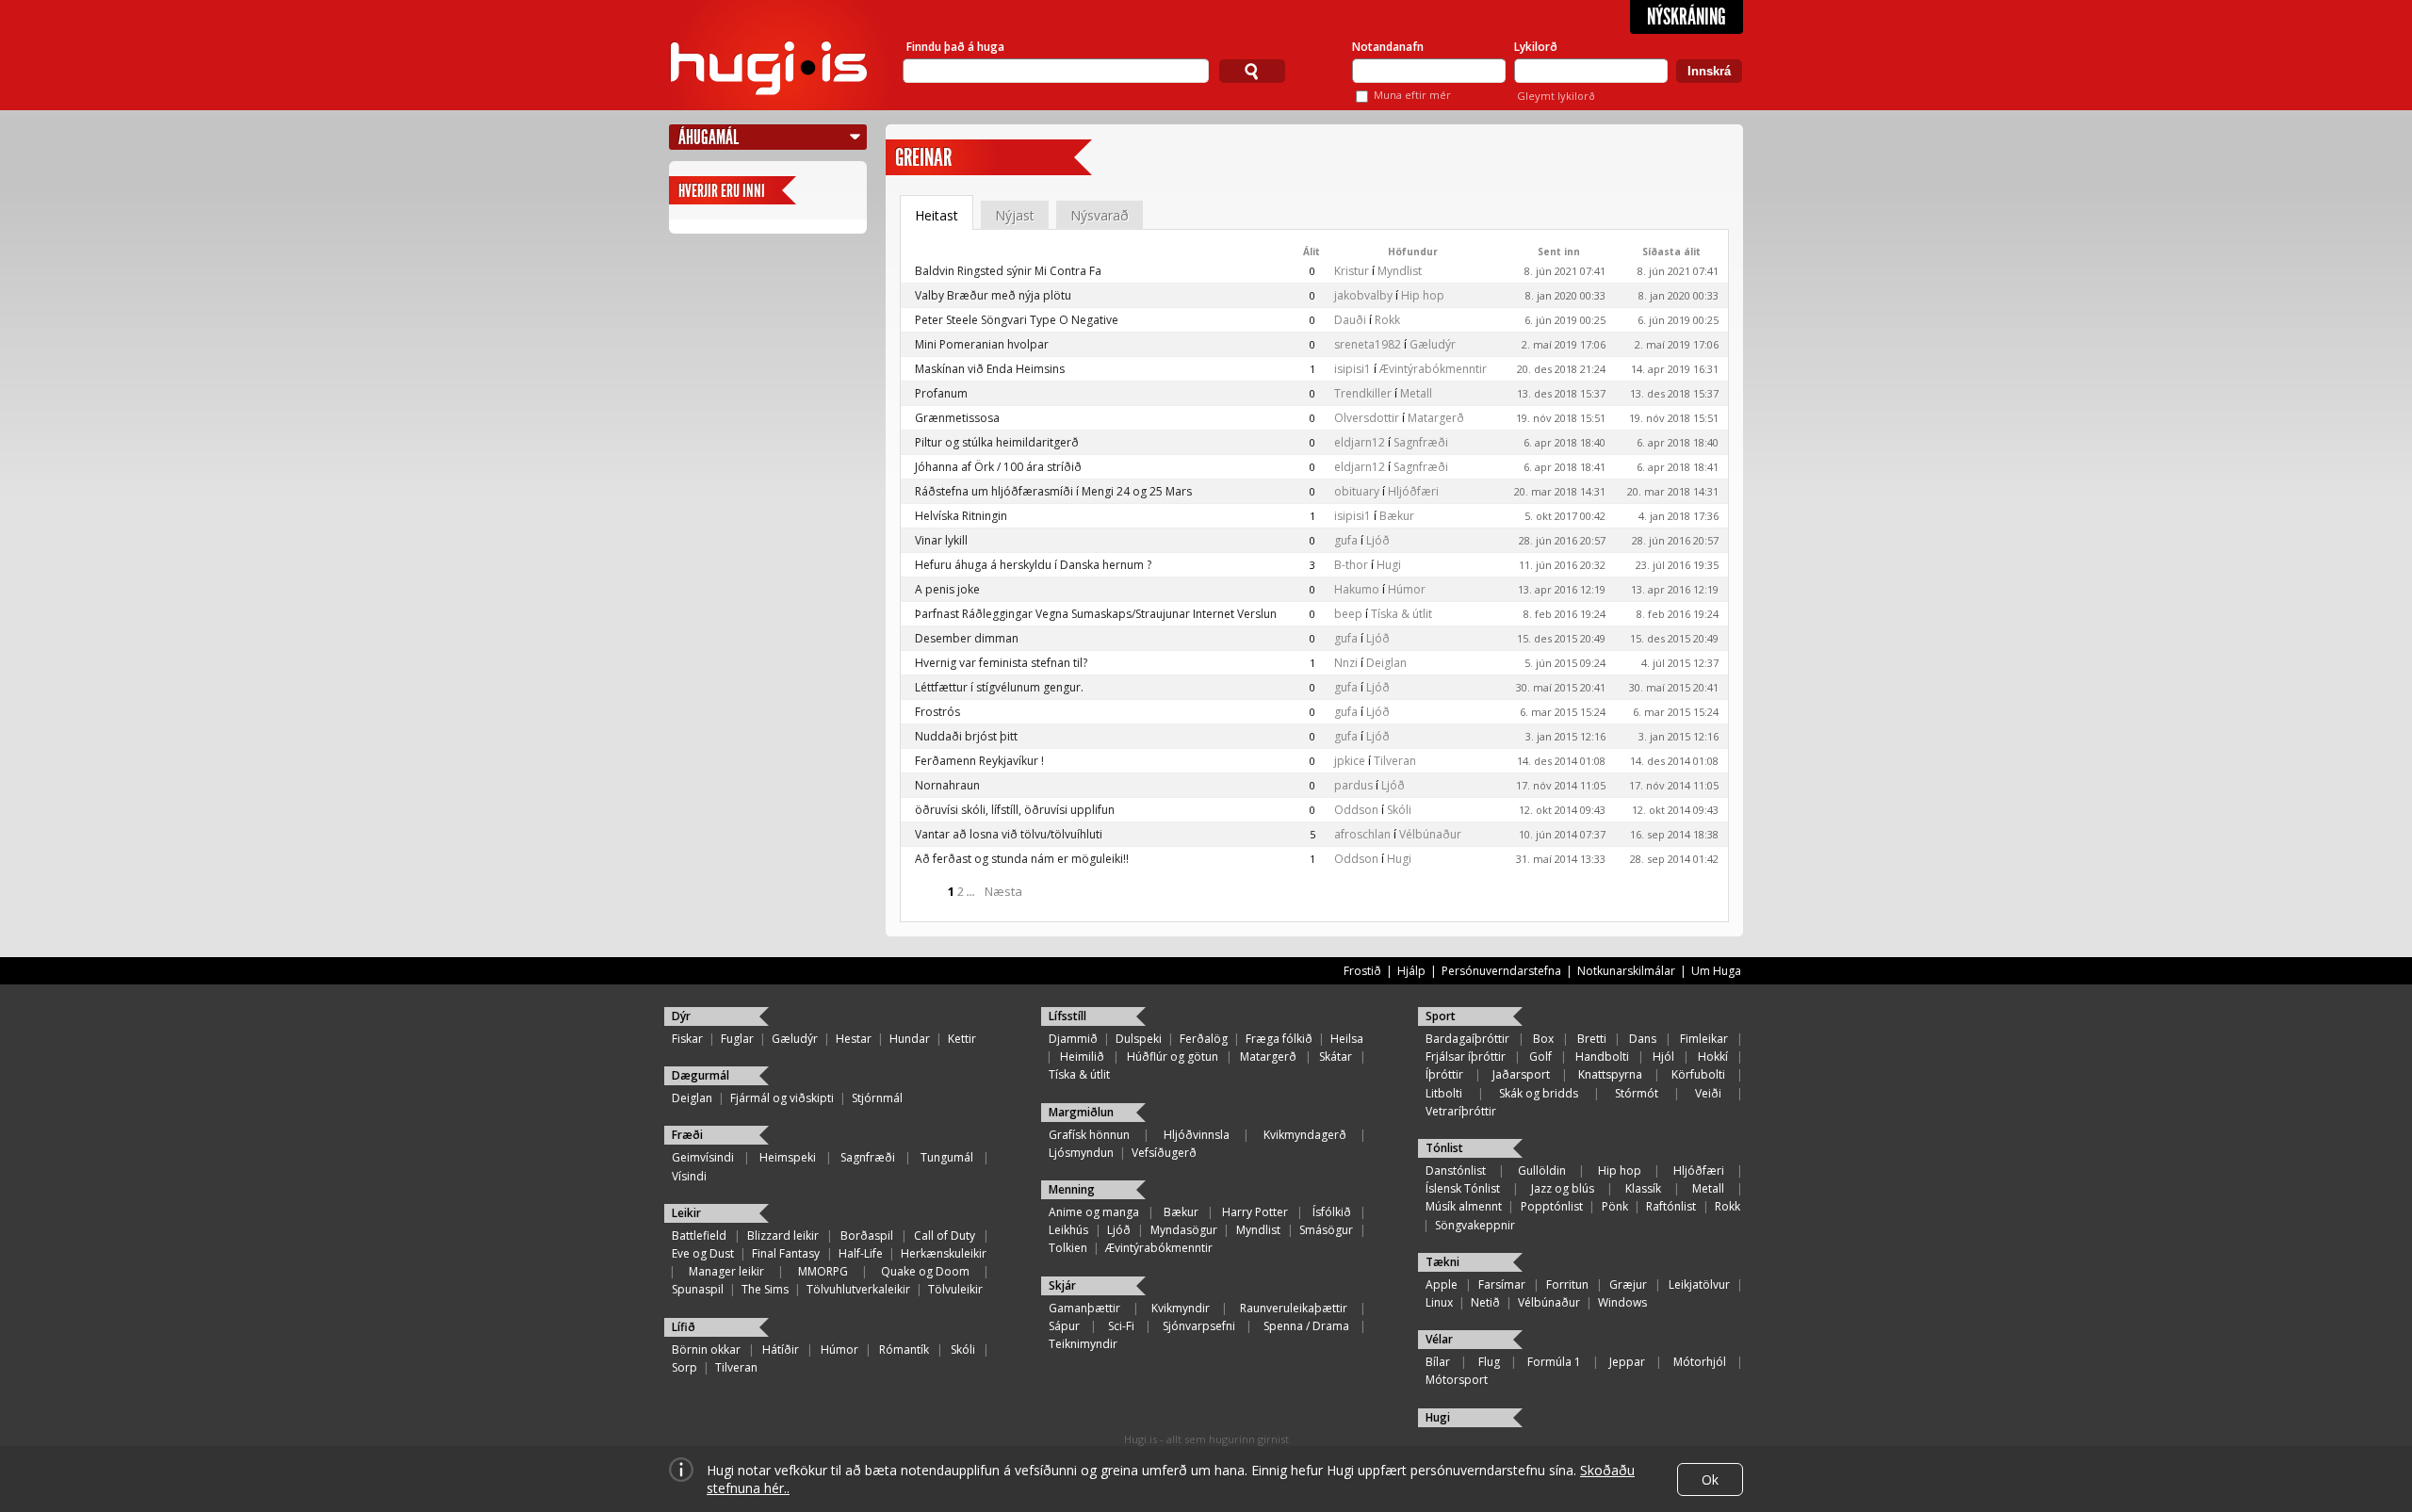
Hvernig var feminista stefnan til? (1001, 663)
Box (1543, 1039)
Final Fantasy (786, 1253)
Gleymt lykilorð (1556, 96)
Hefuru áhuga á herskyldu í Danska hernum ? (1033, 565)
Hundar (910, 1039)
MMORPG (823, 1271)
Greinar (923, 158)
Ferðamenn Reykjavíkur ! (979, 761)
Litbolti (1444, 1093)
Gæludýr (1433, 344)
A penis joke (947, 589)
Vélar (1439, 1339)
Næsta (1003, 891)
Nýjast (1015, 215)
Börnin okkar (706, 1349)
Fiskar (687, 1039)
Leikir (686, 1213)
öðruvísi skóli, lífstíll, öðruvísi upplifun (1015, 810)
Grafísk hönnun (1089, 1135)
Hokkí (1713, 1057)
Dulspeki (1139, 1039)
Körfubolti (1698, 1074)
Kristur (1352, 271)
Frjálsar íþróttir (1466, 1057)
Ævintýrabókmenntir (1433, 369)
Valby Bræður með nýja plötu (993, 295)
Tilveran (1395, 761)
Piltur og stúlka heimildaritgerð (997, 442)
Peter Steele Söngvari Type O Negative (1017, 320)
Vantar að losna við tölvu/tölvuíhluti (1009, 834)
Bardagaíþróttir (1467, 1039)
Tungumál (947, 1157)
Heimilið (1082, 1057)
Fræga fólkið (1279, 1039)
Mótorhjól (1700, 1362)
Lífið (684, 1327)
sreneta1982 (1368, 344)
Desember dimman (967, 638)
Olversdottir (1367, 418)
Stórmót (1637, 1093)
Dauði (1350, 320)
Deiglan (1386, 663)
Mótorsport (1457, 1380)
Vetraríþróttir (1461, 1111)
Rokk (1387, 320)
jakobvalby (1363, 295)
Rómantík (904, 1349)
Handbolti (1602, 1057)
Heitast (937, 215)
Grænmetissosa (957, 418)
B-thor (1351, 565)
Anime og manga (1094, 1212)
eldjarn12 (1360, 442)
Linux (1439, 1302)
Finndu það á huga (955, 47)
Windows (1622, 1302)
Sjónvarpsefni (1199, 1326)
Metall (1416, 393)
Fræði (687, 1135)
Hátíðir (781, 1349)
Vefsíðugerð (1164, 1153)
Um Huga (1716, 971)
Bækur (1397, 516)
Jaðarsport (1521, 1074)
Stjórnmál (877, 1098)
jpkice (1350, 761)
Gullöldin (1542, 1171)
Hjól (1663, 1057)
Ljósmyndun (1081, 1153)
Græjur (1628, 1284)
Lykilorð (1536, 47)
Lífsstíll (1067, 1016)
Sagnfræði (1421, 442)
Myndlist (1400, 271)
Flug (1489, 1362)
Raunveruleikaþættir (1294, 1308)
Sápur (1064, 1326)
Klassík (1643, 1188)
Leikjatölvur (1699, 1284)
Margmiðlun (1081, 1112)
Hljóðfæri (1413, 491)
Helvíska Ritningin (961, 516)
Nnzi (1346, 663)
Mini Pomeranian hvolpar (982, 344)
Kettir (962, 1039)
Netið (1485, 1302)
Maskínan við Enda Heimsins (990, 369)
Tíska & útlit (1402, 614)
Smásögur (1326, 1230)
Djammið (1073, 1039)
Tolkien (1068, 1248)
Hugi (1389, 565)
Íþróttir (1444, 1074)
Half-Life (861, 1253)
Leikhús (1068, 1230)
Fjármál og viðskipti (782, 1098)
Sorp (684, 1367)
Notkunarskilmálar (1626, 971)
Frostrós (937, 712)
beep (1348, 614)
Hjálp (1411, 971)
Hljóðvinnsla (1197, 1135)
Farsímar (1502, 1284)
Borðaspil (867, 1236)
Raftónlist (1671, 1206)
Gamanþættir (1084, 1308)
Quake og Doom (925, 1271)
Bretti (1592, 1039)
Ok (1710, 1479)
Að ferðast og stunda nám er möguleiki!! (1022, 859)
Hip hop (1423, 295)
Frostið (1362, 971)
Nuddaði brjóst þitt (966, 736)
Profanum (941, 393)
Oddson (1356, 810)
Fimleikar (1704, 1039)
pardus (1353, 785)
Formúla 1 (1554, 1362)
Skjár (1062, 1285)
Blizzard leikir (783, 1236)
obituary (1357, 491)
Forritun (1567, 1284)
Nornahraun (947, 785)
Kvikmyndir (1181, 1308)
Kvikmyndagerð (1305, 1135)
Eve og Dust (703, 1253)
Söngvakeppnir (1475, 1225)
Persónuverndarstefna (1501, 971)
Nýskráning (1687, 17)
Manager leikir (726, 1271)
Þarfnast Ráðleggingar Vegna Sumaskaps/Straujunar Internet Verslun (1096, 614)
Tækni (1442, 1262)
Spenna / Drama (1306, 1326)
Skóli (1399, 810)
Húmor (1407, 589)
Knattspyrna (1610, 1074)
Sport (1441, 1016)
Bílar (1438, 1362)
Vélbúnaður (1430, 834)
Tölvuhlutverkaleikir (858, 1289)
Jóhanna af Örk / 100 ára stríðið (998, 467)
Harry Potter (1255, 1212)
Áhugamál (709, 137)
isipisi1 (1353, 369)
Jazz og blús (1563, 1188)
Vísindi (689, 1176)
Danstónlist (1456, 1171)
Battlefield (699, 1236)
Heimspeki (788, 1157)
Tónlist (1444, 1148)
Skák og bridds (1539, 1093)
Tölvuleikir (955, 1289)
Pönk (1615, 1206)
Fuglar (737, 1039)
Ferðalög (1204, 1039)
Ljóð (1378, 540)
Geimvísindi (703, 1157)
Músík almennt (1464, 1206)
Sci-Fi (1121, 1326)
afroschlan (1362, 834)
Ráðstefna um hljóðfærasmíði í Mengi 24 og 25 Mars (1053, 491)
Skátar (1336, 1057)
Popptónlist (1552, 1206)
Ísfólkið (1332, 1212)
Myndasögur (1184, 1230)
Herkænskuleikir (944, 1253)
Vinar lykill (941, 540)
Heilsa (1347, 1039)
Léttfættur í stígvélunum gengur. (999, 687)
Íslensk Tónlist (1463, 1188)
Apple (1442, 1284)
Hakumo (1357, 589)
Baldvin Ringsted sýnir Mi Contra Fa (1008, 271)
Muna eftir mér (1412, 95)
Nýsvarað (1100, 215)
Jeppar (1627, 1362)
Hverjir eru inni (722, 191)
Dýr (681, 1016)
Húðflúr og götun (1173, 1057)
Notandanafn (1388, 47)
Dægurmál (701, 1075)
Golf (1540, 1057)
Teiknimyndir (1083, 1344)
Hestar (854, 1039)
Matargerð (1436, 418)
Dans (1643, 1039)
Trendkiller (1363, 393)
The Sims (765, 1289)
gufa (1346, 540)
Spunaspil (698, 1289)
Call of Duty (945, 1236)
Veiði (1708, 1093)
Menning (1072, 1189)
